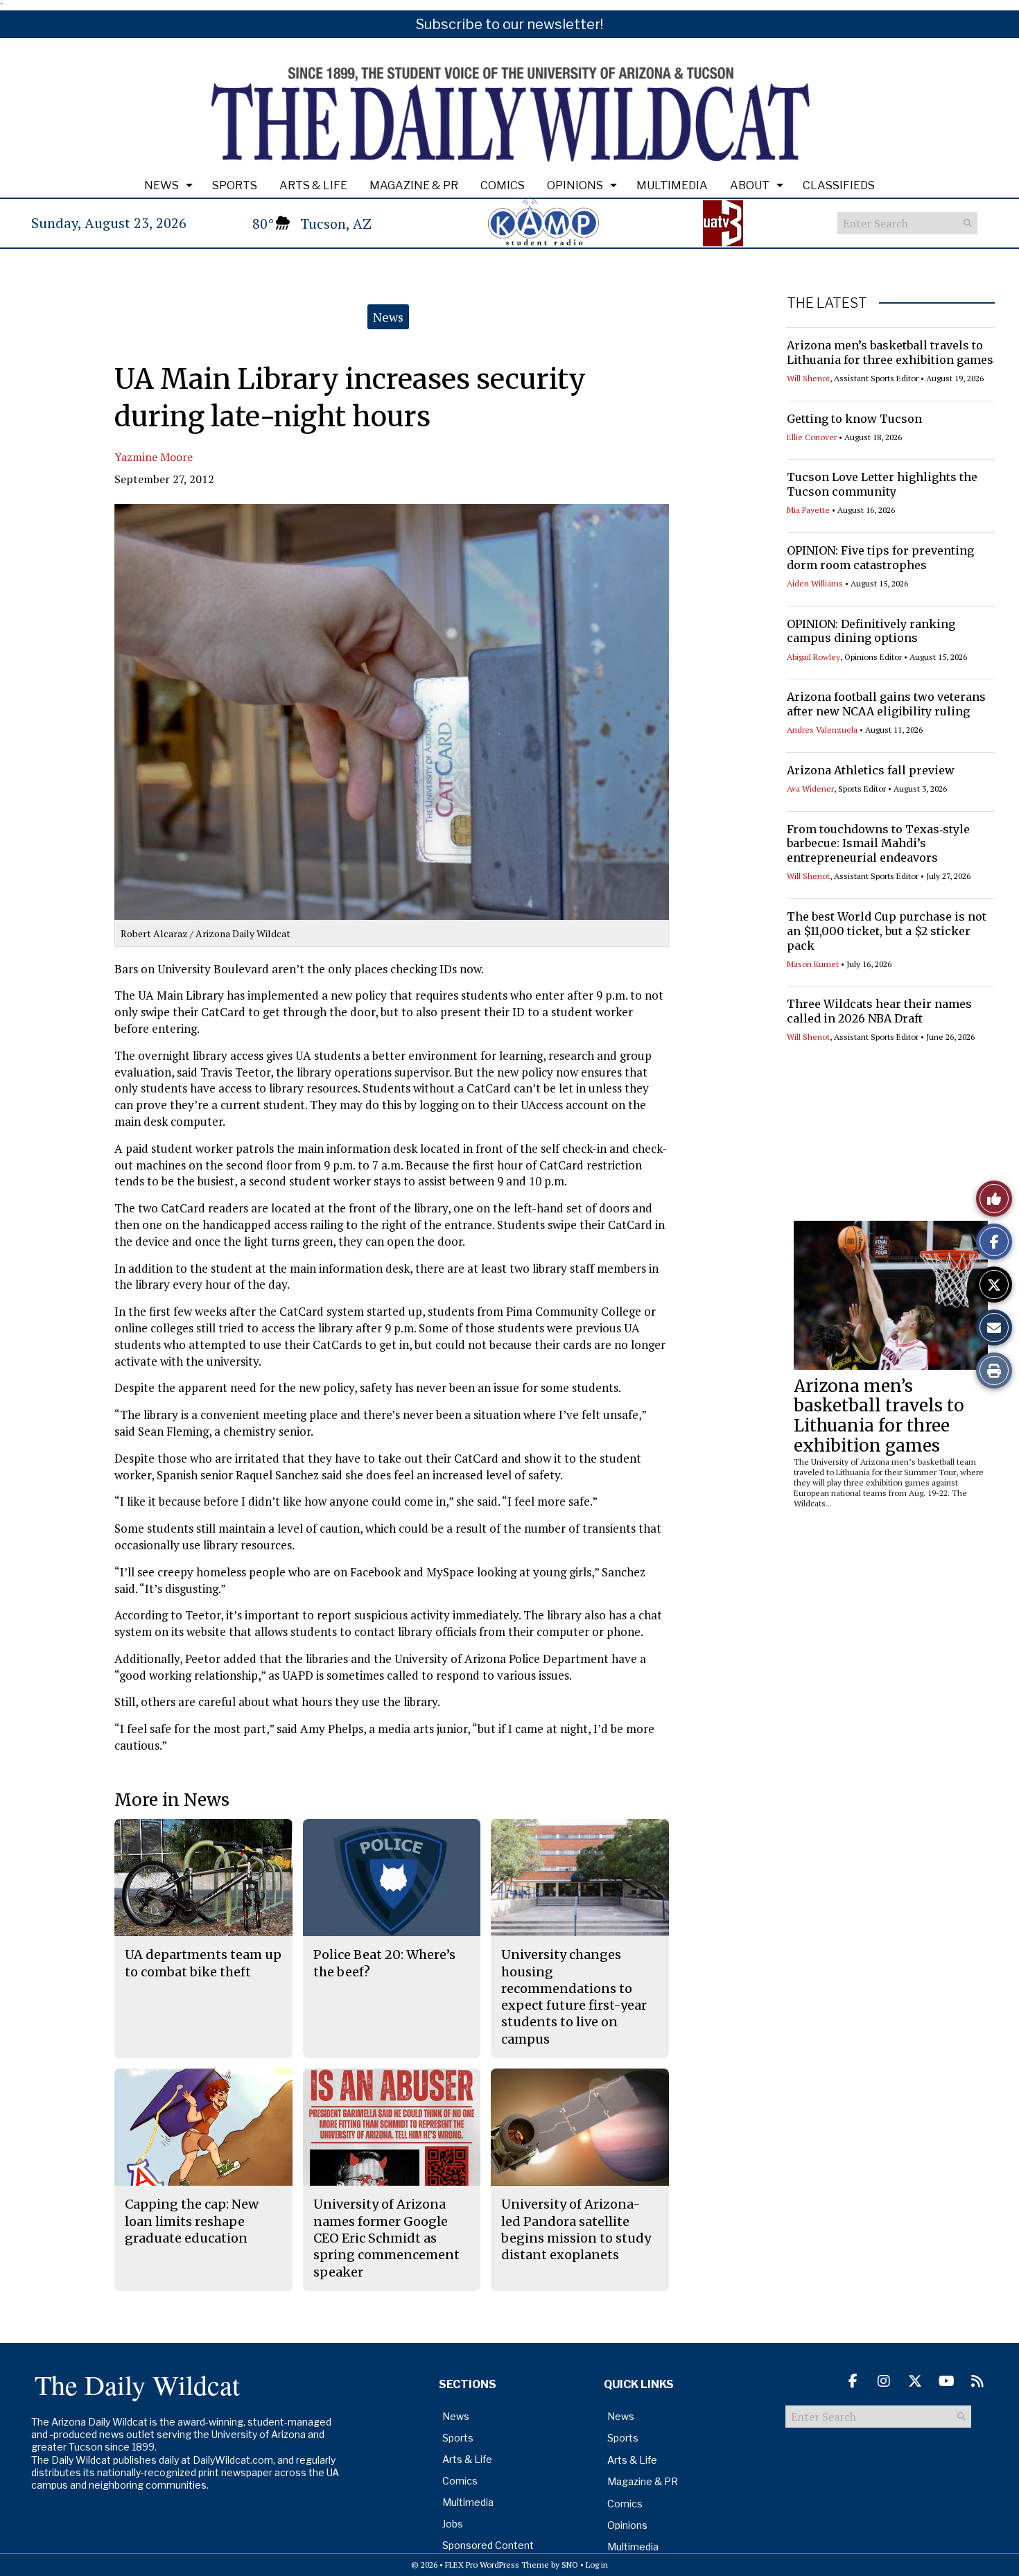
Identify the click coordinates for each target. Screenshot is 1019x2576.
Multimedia (672, 185)
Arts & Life (313, 185)
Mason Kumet (813, 964)
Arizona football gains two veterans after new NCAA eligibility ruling (886, 704)
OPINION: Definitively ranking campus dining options (871, 631)
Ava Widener (810, 789)
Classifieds (839, 185)
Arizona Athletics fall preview (871, 770)
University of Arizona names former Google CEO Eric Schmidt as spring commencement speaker (386, 2238)
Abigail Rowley (813, 657)
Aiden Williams (815, 583)
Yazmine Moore (154, 457)
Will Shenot (808, 378)
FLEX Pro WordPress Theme (497, 2565)
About (750, 185)
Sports (235, 185)
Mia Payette (808, 510)
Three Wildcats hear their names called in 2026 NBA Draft (879, 1011)
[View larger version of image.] (392, 712)
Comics (503, 185)
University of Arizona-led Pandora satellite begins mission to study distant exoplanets (576, 2229)
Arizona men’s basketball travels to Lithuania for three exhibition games (890, 353)
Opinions (575, 185)
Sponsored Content (488, 2545)
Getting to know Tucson (854, 419)
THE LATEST (827, 303)
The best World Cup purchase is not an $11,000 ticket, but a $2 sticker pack (887, 931)
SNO (570, 2565)
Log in (597, 2565)
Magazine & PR (414, 185)
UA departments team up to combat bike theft (203, 1963)
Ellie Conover (812, 437)
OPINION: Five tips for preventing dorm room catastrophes (880, 558)
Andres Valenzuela (822, 730)
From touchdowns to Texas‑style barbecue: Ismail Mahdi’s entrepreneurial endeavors (878, 844)
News (162, 185)
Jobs (453, 2524)
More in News (172, 1800)
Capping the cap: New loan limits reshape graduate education (192, 2221)
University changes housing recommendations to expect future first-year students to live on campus (574, 1996)
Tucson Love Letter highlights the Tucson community (882, 484)
